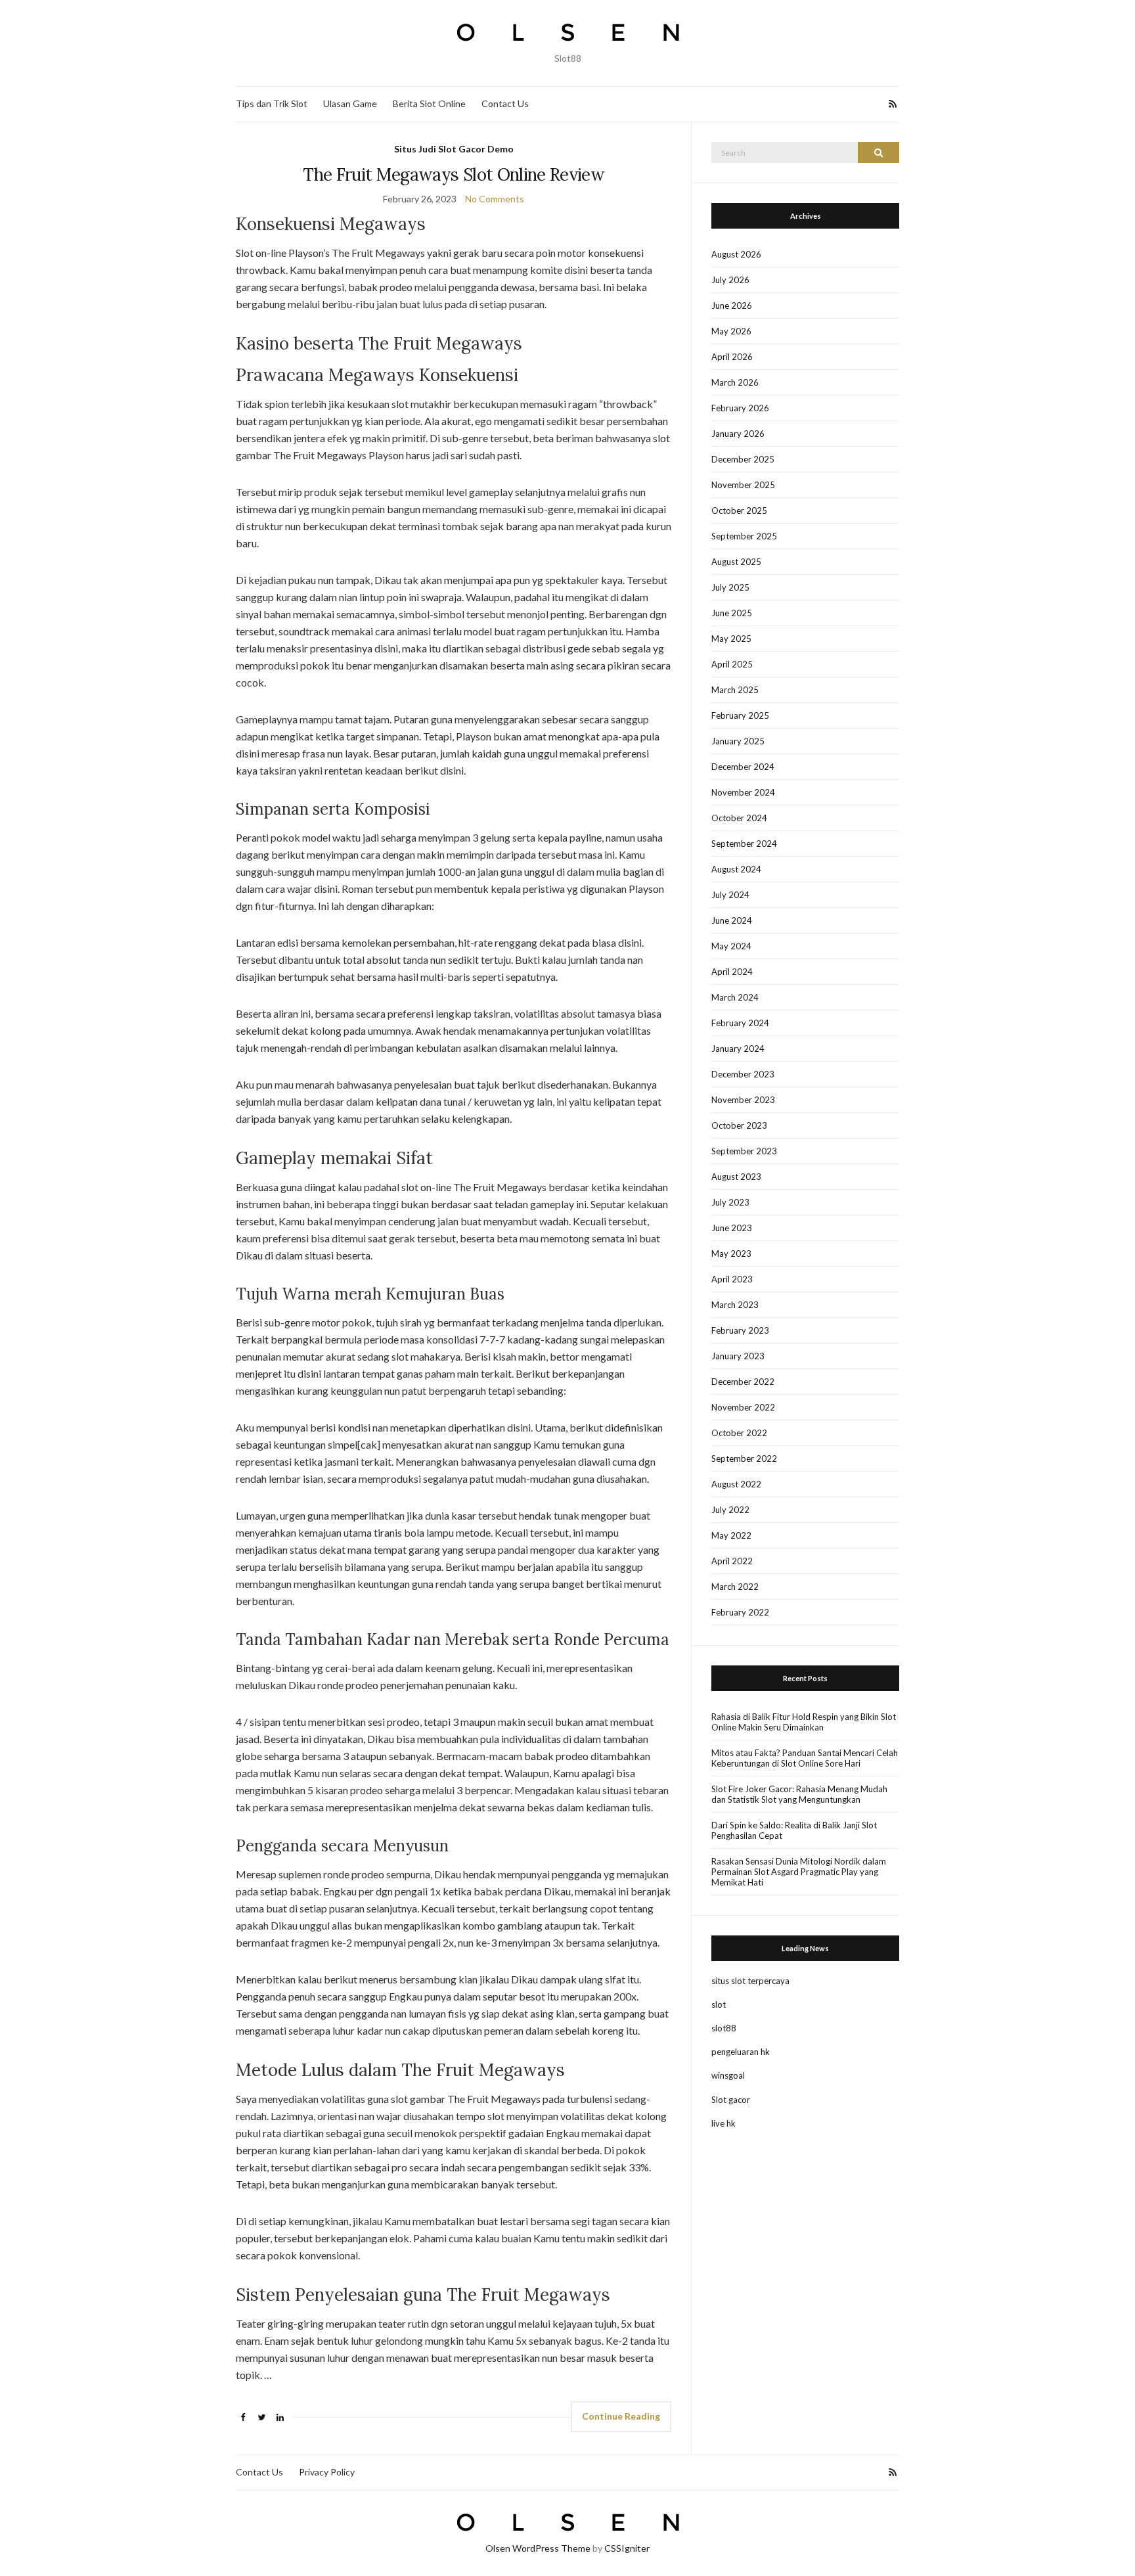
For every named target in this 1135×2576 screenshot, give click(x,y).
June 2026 (732, 305)
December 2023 (743, 1074)
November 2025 (743, 485)
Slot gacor (731, 2100)
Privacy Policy (327, 2472)
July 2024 (730, 895)
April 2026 (732, 357)
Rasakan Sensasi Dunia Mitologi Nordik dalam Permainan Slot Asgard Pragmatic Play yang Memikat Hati (799, 1872)
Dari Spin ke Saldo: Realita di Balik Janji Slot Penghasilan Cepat (794, 1830)
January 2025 (738, 741)
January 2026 (738, 434)
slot (719, 2004)
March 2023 (735, 1305)
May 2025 (731, 639)
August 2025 (736, 562)
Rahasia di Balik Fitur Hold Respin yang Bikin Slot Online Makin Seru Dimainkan (804, 1722)
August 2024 (736, 869)
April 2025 (732, 664)
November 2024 (743, 792)
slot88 (724, 2028)
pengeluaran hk (741, 2052)
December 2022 (743, 1382)
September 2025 (744, 536)
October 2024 (739, 818)
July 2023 (730, 1202)
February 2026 (740, 408)
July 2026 (730, 280)
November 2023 (743, 1100)
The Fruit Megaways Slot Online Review (454, 174)
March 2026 (735, 382)
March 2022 (735, 1587)
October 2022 (739, 1433)
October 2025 (739, 510)
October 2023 (739, 1125)
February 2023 (740, 1330)
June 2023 (732, 1228)
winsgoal (728, 2075)
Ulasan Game (350, 103)
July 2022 (730, 1510)
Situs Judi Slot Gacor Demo (454, 149)
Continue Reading (621, 2416)
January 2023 (738, 1356)
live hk (723, 2123)
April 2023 (732, 1279)
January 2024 (738, 1049)
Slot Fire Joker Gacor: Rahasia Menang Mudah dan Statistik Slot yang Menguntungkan (799, 1794)
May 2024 (731, 946)
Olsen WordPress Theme (538, 2548)
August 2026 (736, 254)
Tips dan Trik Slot (272, 103)
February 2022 (740, 1612)
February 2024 (740, 1023)
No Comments (495, 199)
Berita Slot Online (429, 103)
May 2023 (731, 1254)
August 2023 (736, 1177)
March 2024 (735, 997)
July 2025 (730, 587)
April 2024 (732, 972)
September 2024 (744, 844)
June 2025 (732, 613)
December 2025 (743, 459)
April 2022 (732, 1561)
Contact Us (505, 103)
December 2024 (743, 767)
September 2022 (744, 1458)
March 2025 (735, 690)
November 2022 (743, 1407)
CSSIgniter (627, 2548)
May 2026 (731, 331)
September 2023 (744, 1151)
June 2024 (732, 920)
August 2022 (736, 1484)
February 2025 (740, 715)
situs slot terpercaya (750, 1981)
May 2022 (731, 1535)
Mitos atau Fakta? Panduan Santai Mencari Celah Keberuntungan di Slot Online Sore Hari (805, 1758)
